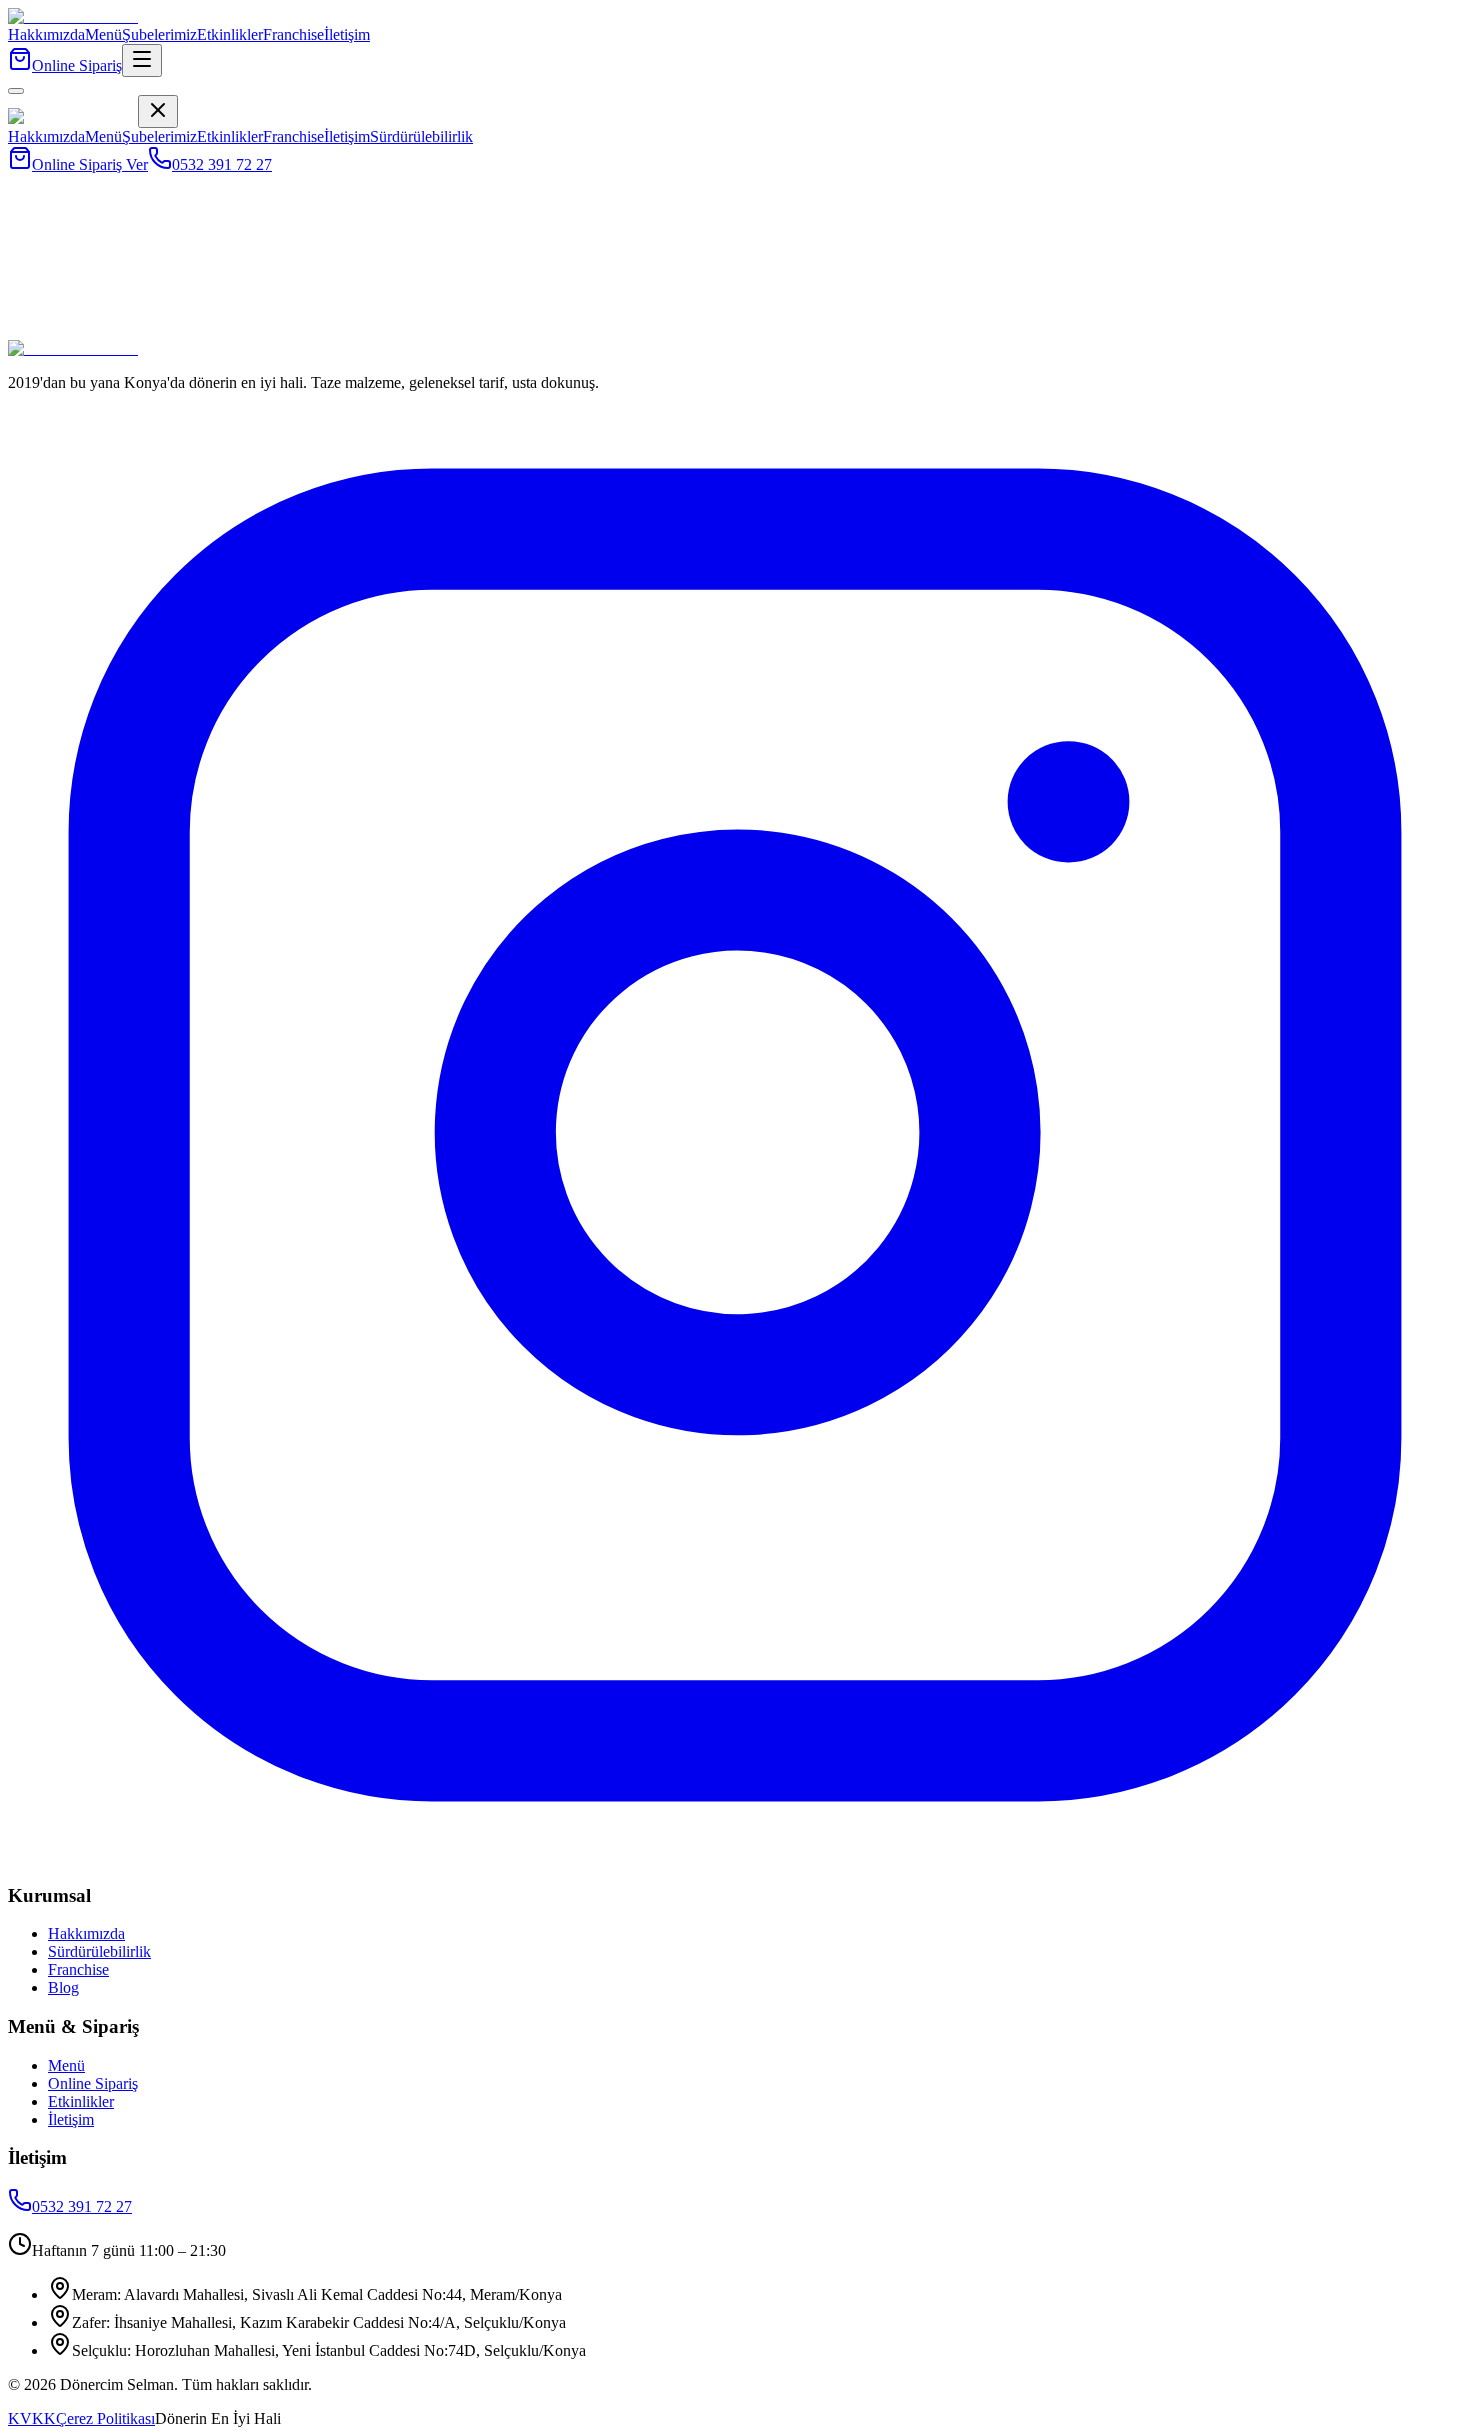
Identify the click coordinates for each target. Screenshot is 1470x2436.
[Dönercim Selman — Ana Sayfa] (73, 16)
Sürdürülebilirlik (421, 136)
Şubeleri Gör (217, 342)
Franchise (293, 34)
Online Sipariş (77, 65)
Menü (103, 34)
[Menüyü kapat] (16, 91)
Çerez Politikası (105, 2418)
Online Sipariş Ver (90, 164)
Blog (63, 1987)
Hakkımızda (46, 34)
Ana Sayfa (41, 342)
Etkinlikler (230, 34)
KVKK (32, 2418)
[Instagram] (735, 1856)
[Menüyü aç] (142, 60)
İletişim (347, 34)
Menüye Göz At (126, 342)
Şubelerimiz (159, 34)
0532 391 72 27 (222, 164)
